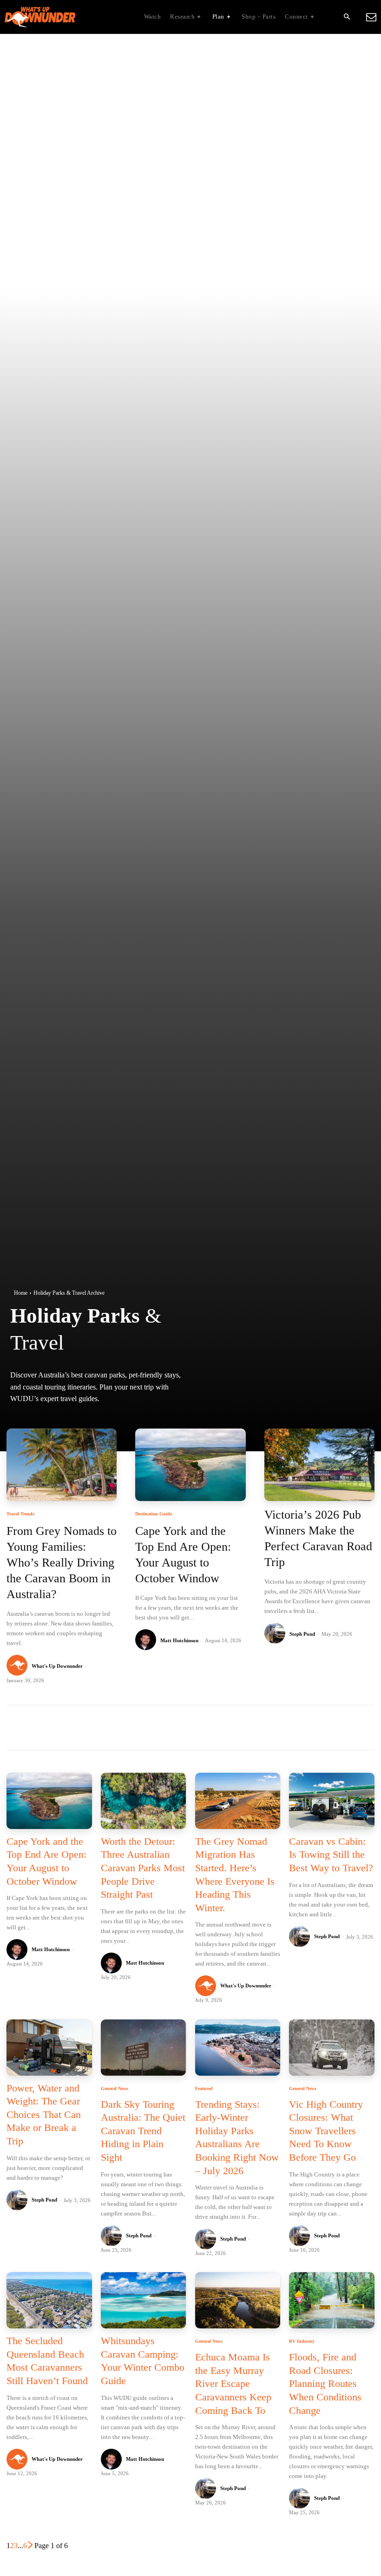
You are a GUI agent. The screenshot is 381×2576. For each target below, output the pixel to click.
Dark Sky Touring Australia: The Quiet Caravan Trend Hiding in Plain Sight (143, 2131)
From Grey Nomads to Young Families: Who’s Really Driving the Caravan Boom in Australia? (62, 1562)
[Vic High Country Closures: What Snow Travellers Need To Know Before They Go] (332, 2048)
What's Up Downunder (57, 1666)
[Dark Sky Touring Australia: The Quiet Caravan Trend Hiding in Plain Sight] (143, 2048)
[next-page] (31, 2546)
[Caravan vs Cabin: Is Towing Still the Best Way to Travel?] (332, 1801)
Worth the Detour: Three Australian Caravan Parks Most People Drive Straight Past (143, 1868)
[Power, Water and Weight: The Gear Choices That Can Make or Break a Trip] (49, 2048)
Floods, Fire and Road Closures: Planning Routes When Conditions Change (325, 2383)
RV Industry (302, 2341)
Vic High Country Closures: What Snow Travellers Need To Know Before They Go (326, 2131)
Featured (204, 2089)
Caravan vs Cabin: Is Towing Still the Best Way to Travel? (331, 1855)
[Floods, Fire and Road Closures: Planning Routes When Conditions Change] (332, 2300)
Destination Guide (154, 1514)
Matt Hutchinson (179, 1640)
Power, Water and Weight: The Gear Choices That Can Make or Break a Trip (44, 2114)
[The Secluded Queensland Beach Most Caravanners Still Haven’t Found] (49, 2300)
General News (115, 2089)
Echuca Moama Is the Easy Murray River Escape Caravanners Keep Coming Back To (233, 2383)
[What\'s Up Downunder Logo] (63, 17)
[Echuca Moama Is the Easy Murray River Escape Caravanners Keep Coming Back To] (238, 2300)
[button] (347, 17)
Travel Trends (20, 1514)
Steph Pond (302, 1634)
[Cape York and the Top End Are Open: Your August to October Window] (190, 1465)
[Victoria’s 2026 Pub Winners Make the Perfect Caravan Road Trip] (319, 1465)
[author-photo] (18, 1666)
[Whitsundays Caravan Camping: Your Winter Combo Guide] (143, 2300)
